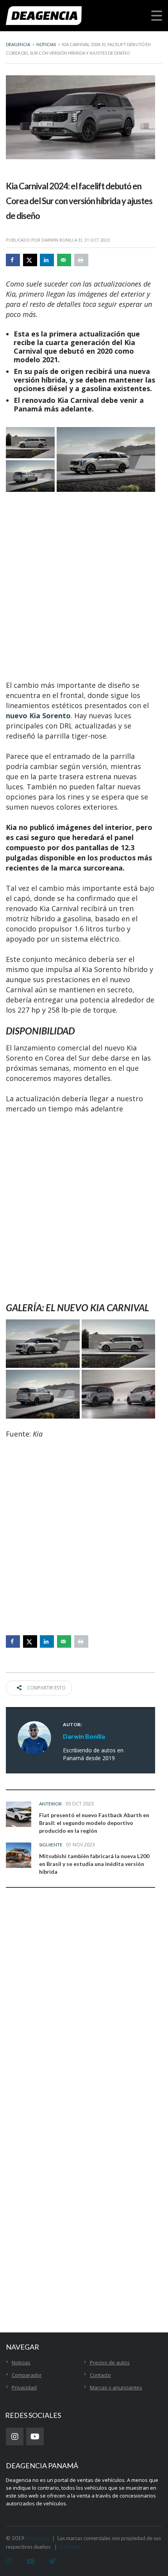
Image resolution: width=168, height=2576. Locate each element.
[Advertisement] (84, 586)
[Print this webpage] (81, 260)
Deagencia (37, 2538)
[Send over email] (64, 260)
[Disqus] (80, 2016)
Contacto (100, 2375)
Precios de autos (110, 2362)
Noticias (21, 2362)
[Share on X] (30, 260)
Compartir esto (46, 1688)
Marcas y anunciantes (116, 2387)
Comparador (27, 2375)
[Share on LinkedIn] (47, 260)
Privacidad (24, 2387)
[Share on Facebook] (13, 260)
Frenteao (70, 2547)
